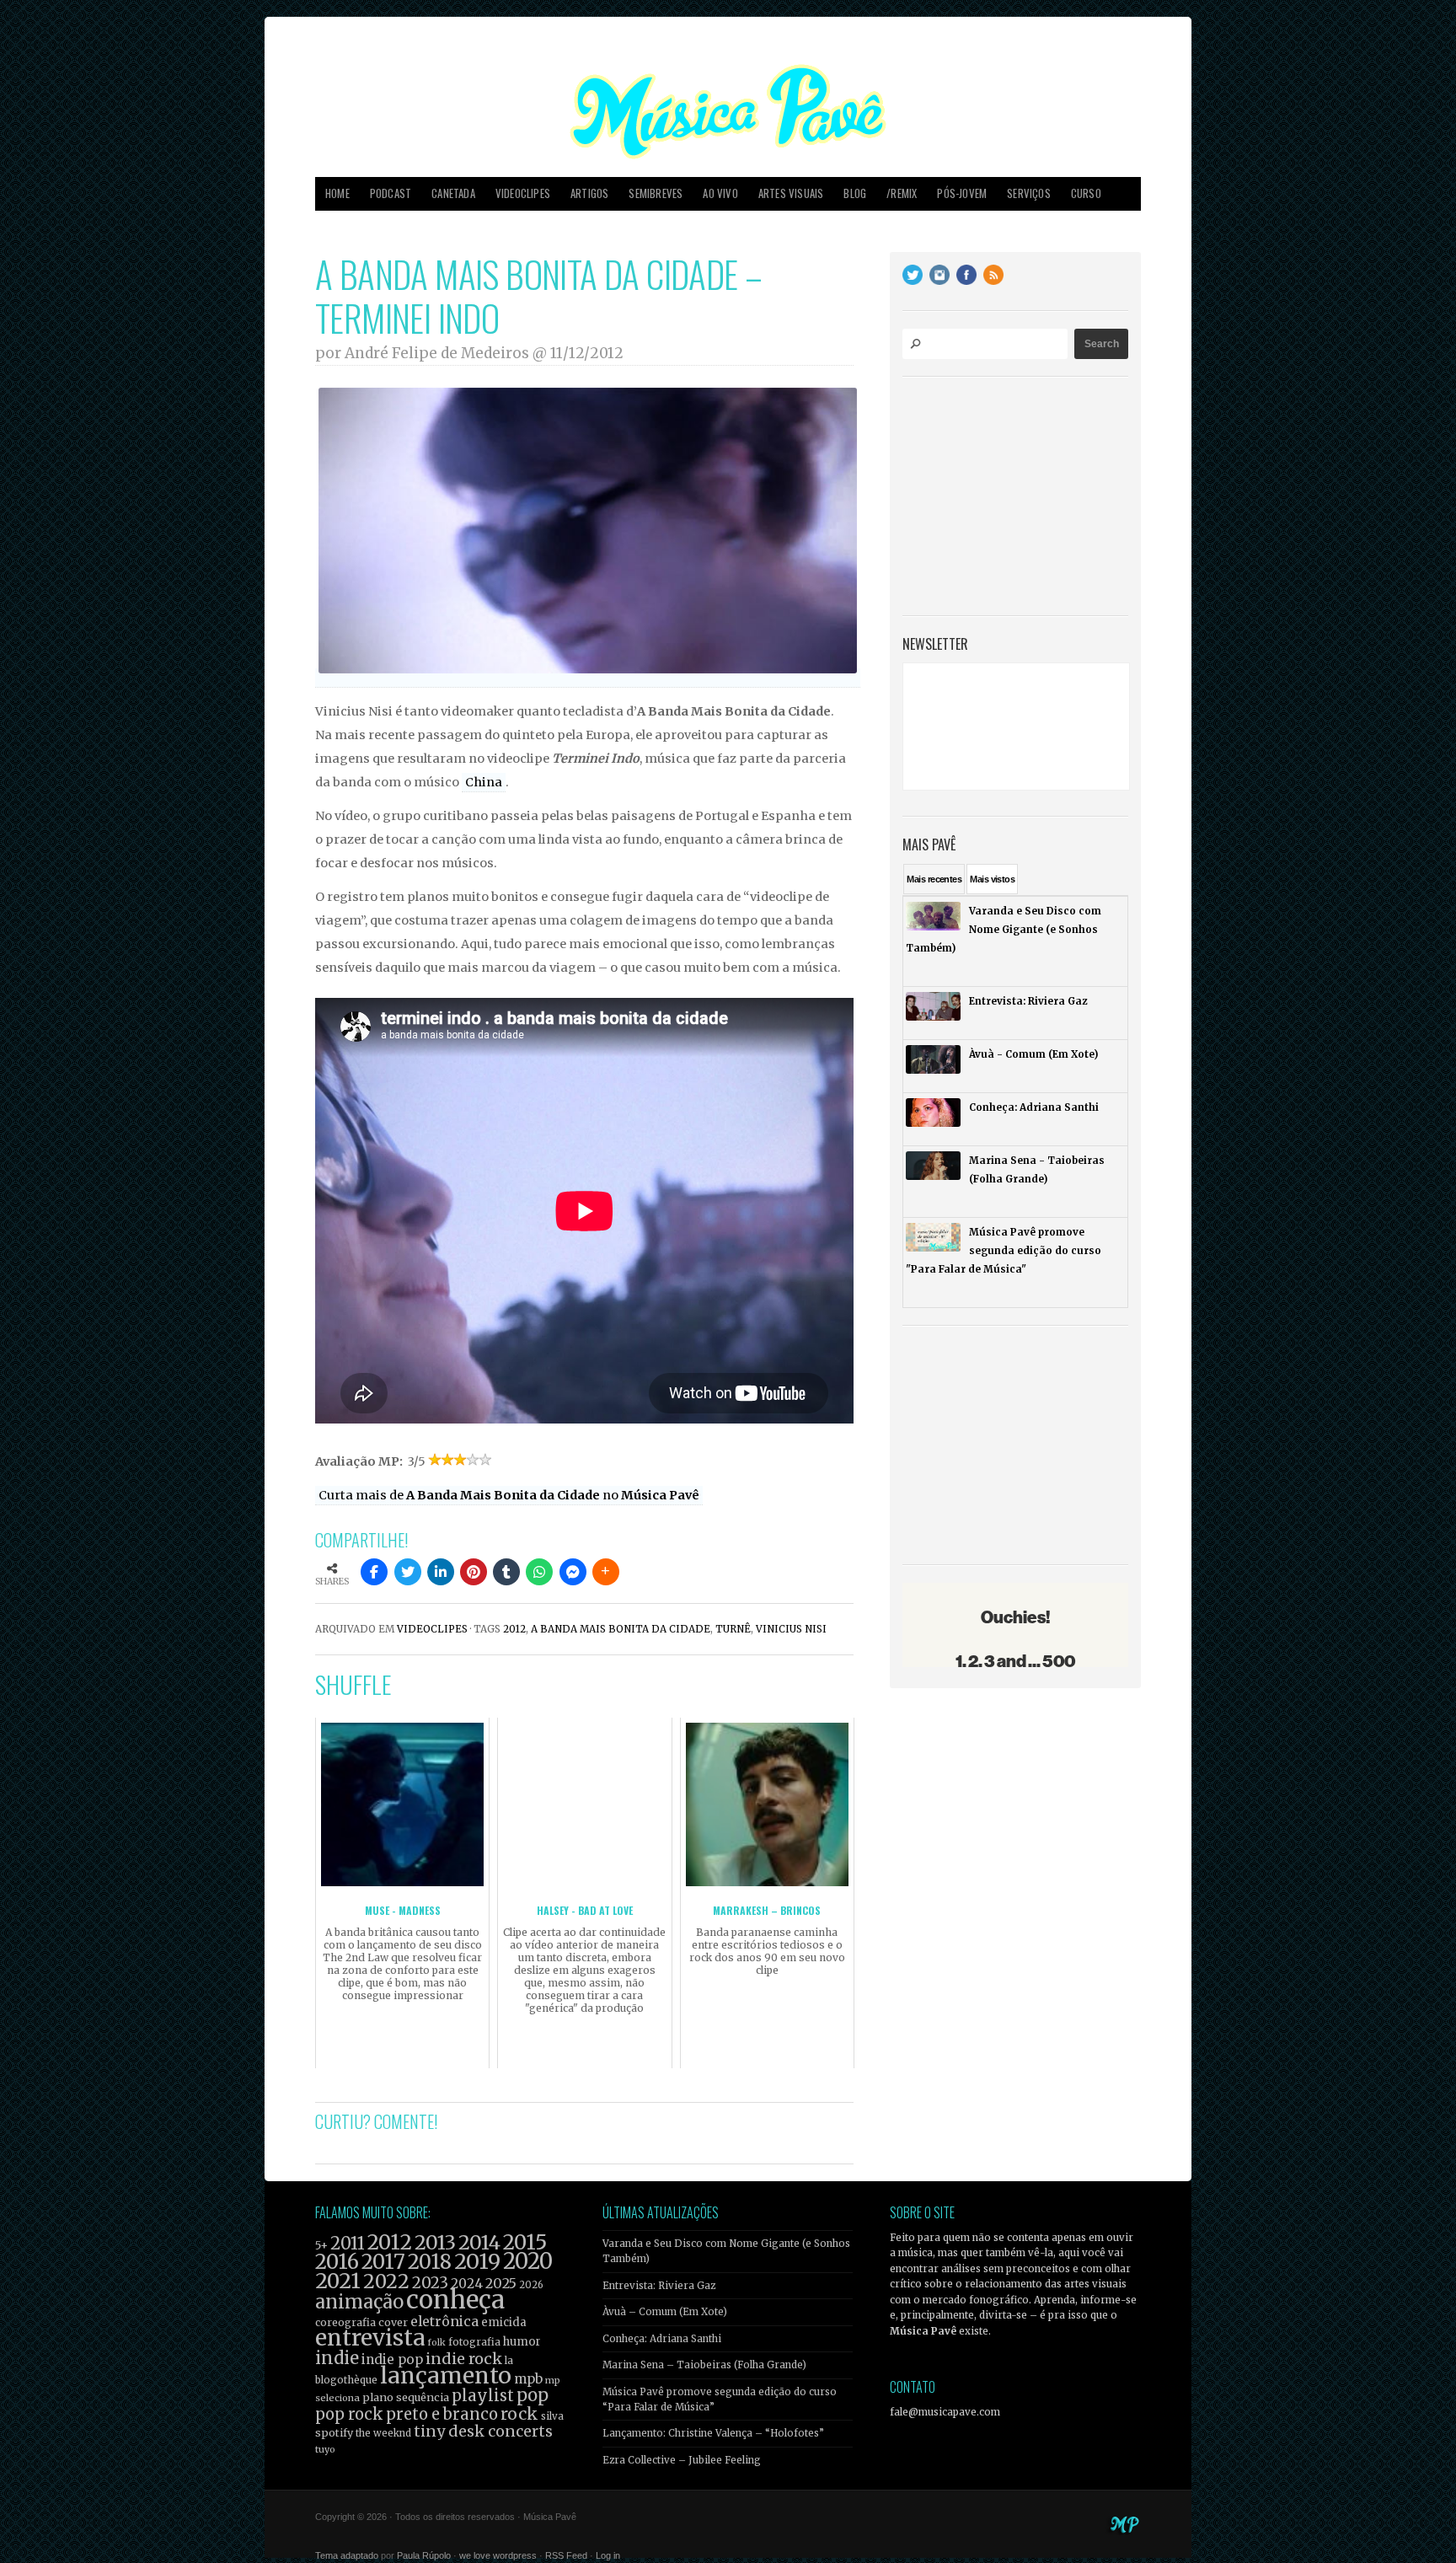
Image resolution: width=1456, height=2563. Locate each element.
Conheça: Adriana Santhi (662, 2339)
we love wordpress (498, 2555)
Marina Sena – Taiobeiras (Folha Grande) (704, 2365)
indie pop (392, 2359)
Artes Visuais (791, 193)
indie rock (464, 2359)
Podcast (391, 193)
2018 (430, 2262)
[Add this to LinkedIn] (441, 1572)
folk (436, 2342)
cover (393, 2322)
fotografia (474, 2342)
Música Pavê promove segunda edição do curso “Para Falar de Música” (720, 2399)
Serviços (1029, 193)
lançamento (446, 2375)
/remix (902, 193)
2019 (477, 2261)
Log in (608, 2555)
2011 (348, 2244)
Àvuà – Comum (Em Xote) (665, 2312)
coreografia (345, 2322)
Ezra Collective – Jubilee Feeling (682, 2460)
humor (522, 2342)
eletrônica (444, 2321)
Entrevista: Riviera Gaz (659, 2286)
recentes (934, 879)
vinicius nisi (791, 1629)
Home (337, 193)
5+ (321, 2246)
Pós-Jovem (962, 193)
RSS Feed (566, 2555)
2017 (383, 2262)
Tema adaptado (347, 2555)
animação (359, 2302)
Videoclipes (523, 193)
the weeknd (383, 2433)
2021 (338, 2281)
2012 (514, 1629)
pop (533, 2395)
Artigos (589, 193)
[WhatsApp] (539, 1572)
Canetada (453, 193)
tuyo (325, 2450)
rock (519, 2414)
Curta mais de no (509, 1495)
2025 (501, 2283)
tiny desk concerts (483, 2431)
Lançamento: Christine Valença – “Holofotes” (713, 2433)
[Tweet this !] (408, 1572)
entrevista (370, 2338)
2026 (531, 2285)
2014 (479, 2242)
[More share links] (606, 1572)
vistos (992, 879)
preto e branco (442, 2414)
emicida (504, 2322)
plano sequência (406, 2397)
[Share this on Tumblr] (506, 1572)
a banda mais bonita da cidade (621, 1629)
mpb (528, 2379)
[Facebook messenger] (573, 1572)
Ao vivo (720, 193)
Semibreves (656, 193)
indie (337, 2358)
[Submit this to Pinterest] (474, 1572)
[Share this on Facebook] (374, 1572)
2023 (430, 2283)
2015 (525, 2242)
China (484, 782)
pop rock (349, 2414)
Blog (855, 193)
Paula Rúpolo (424, 2555)
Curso (1086, 193)
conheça (455, 2300)
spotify (334, 2432)
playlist (483, 2396)
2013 (435, 2242)
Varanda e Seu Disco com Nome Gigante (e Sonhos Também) (726, 2251)
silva (552, 2416)
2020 (528, 2261)
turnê (733, 1629)
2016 (337, 2262)
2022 (386, 2281)
